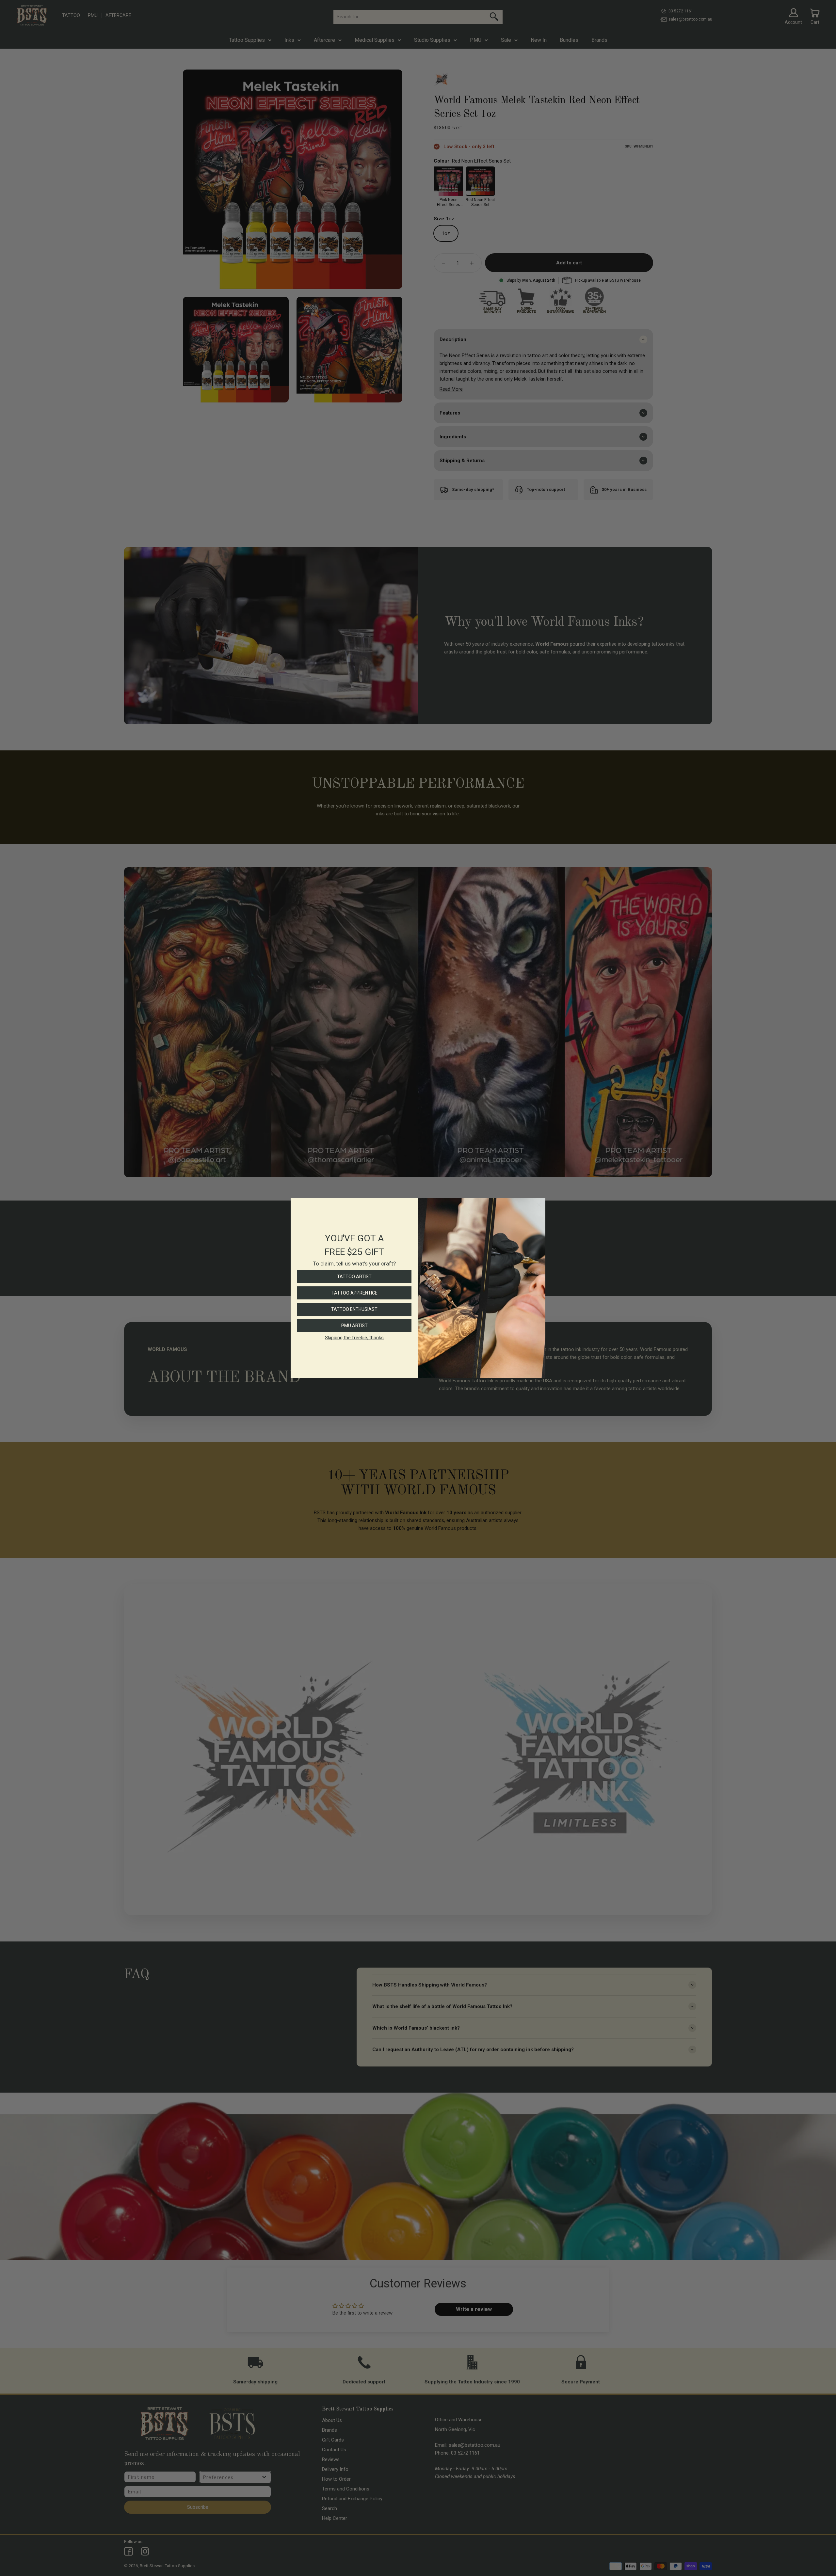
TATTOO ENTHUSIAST (354, 1309)
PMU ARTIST (354, 1326)
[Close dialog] (539, 1205)
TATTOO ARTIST (354, 1277)
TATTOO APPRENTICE (354, 1293)
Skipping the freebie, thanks (354, 1338)
